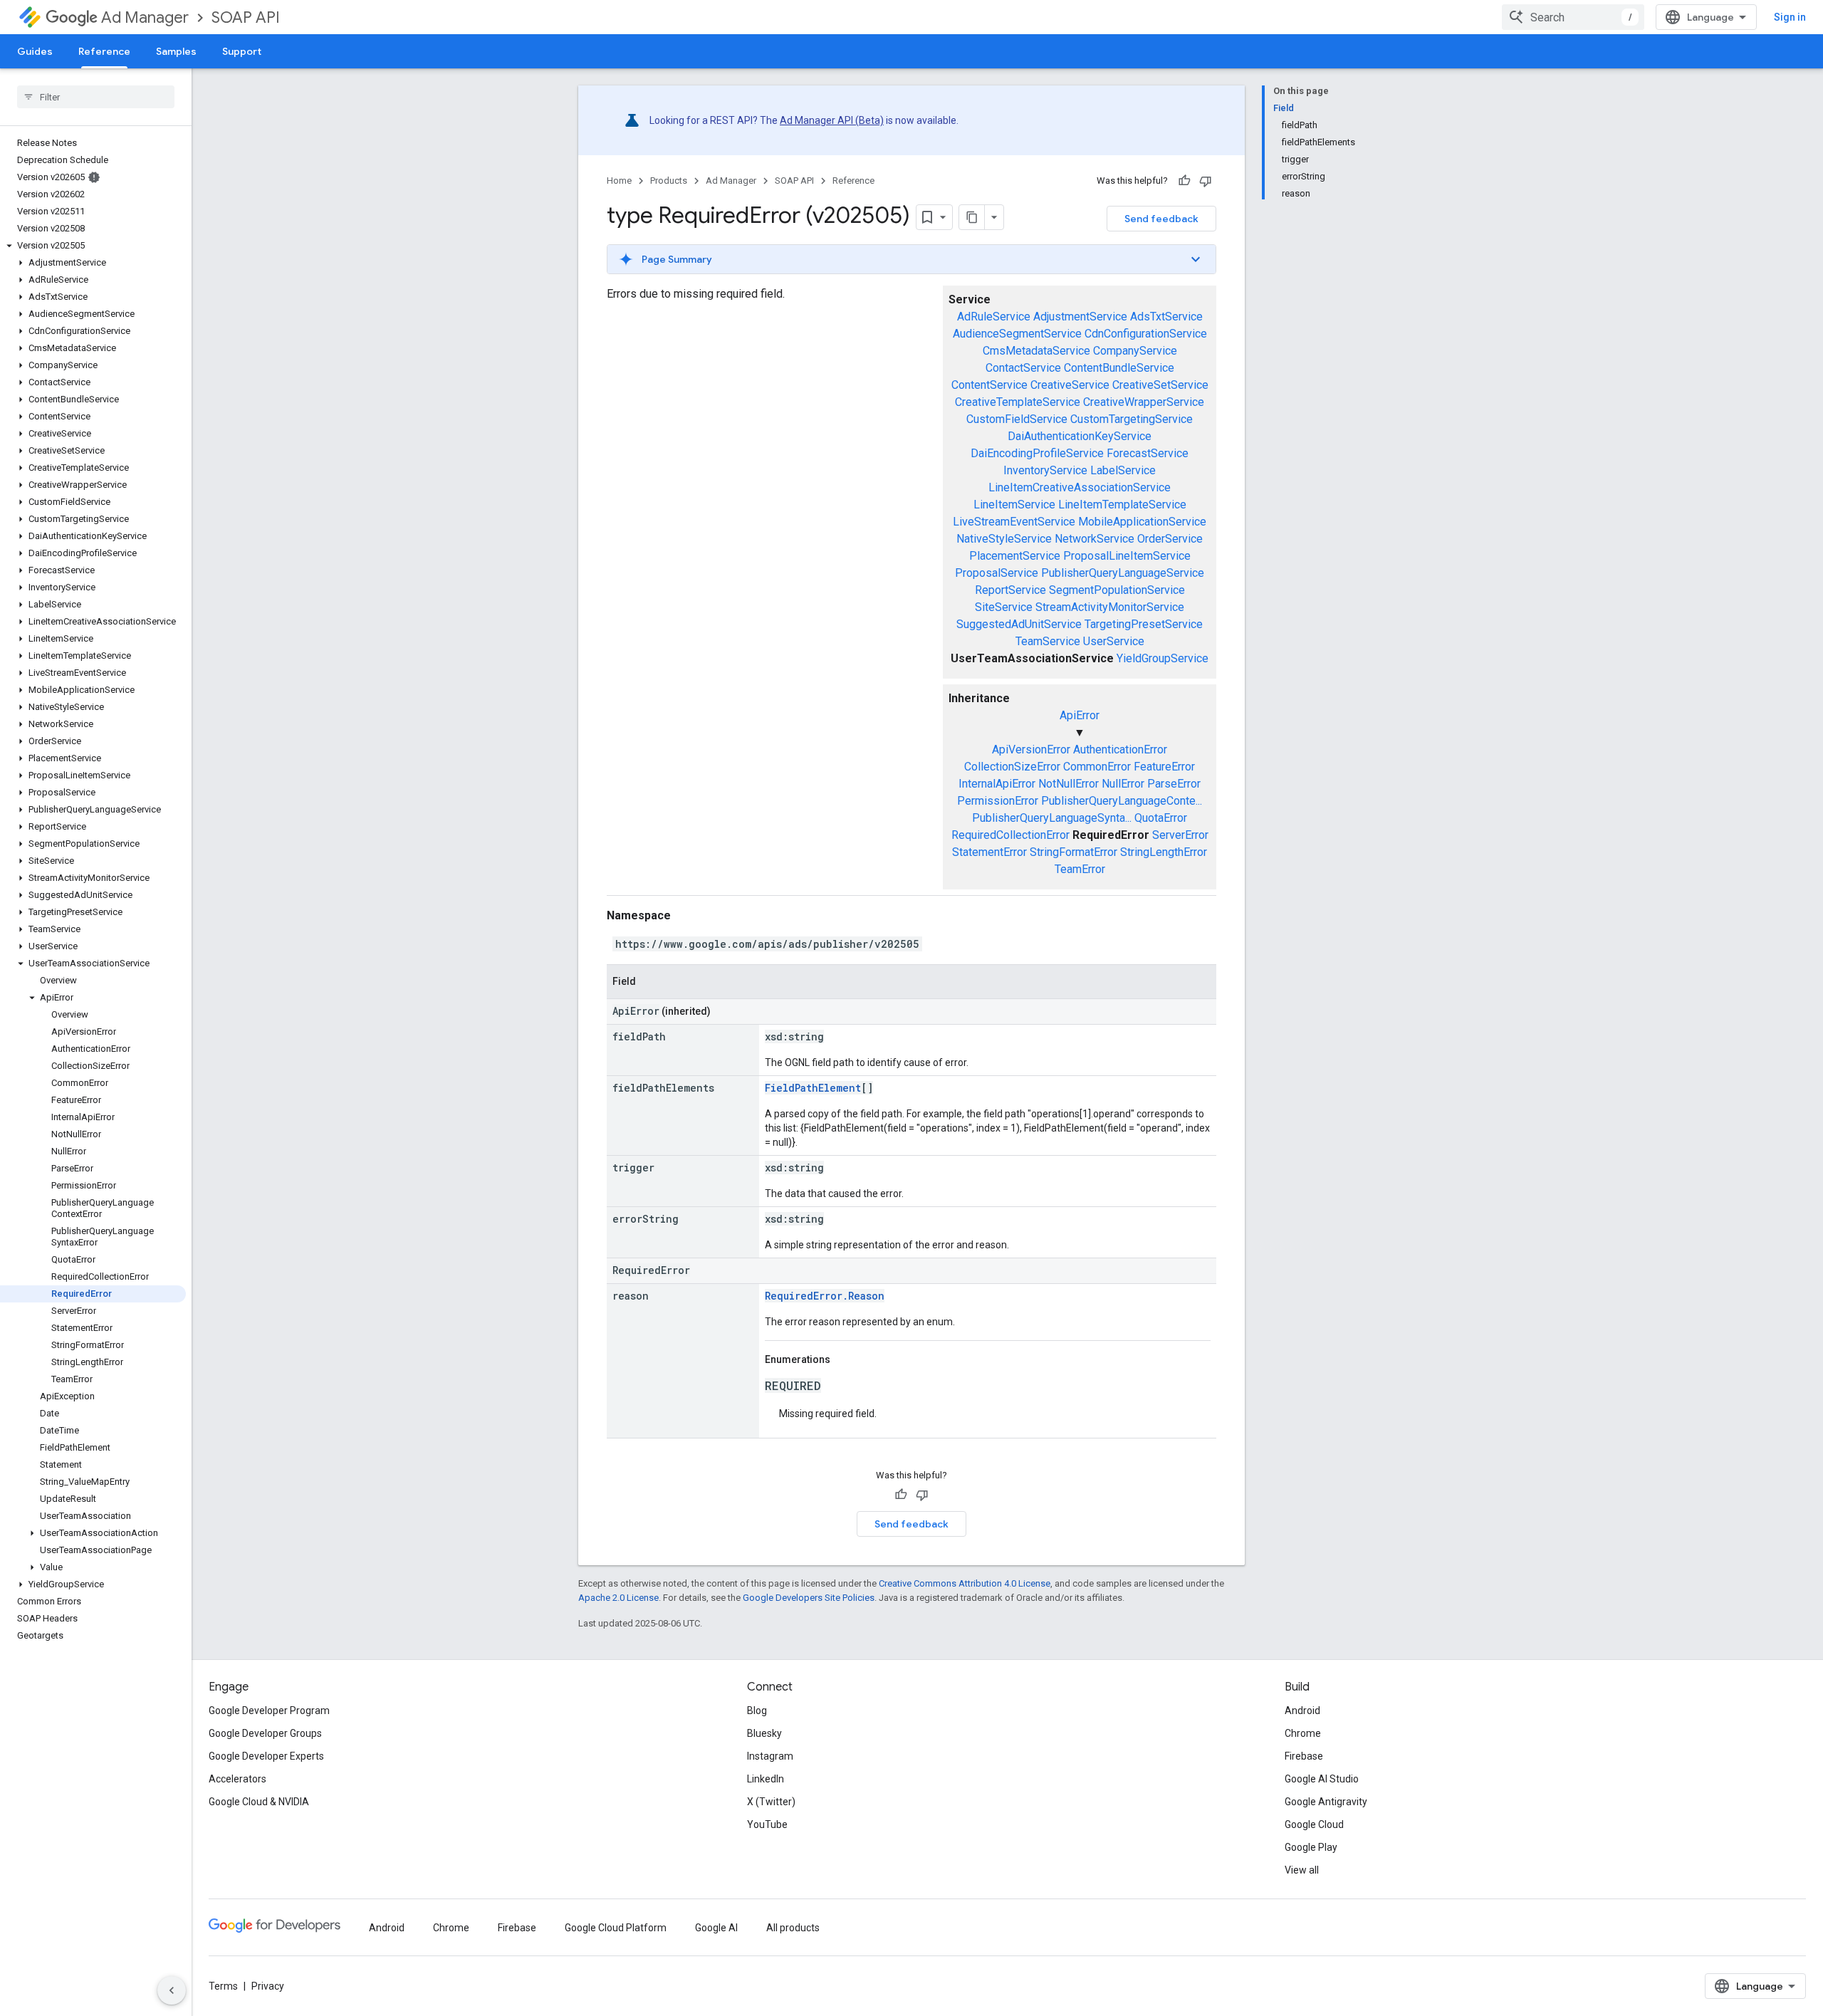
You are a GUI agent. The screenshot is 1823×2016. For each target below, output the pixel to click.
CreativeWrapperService (1144, 402)
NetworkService (1095, 539)
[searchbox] (96, 97)
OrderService (1170, 539)
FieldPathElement (813, 1088)
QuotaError (1161, 818)
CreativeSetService (1160, 385)
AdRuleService (994, 317)
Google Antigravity (1326, 1802)
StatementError (989, 852)
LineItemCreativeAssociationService (1080, 487)
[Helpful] (1184, 181)
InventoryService (1045, 470)
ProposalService (997, 573)
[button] (93, 246)
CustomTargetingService (1132, 419)
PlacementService (1015, 556)
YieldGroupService (1163, 658)
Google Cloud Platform (616, 1928)
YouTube (767, 1824)
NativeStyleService (1004, 539)
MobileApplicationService (1142, 522)
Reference (104, 51)
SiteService (1004, 607)
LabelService (1123, 470)
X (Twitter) (771, 1802)
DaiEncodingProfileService (1037, 453)
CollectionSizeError (1012, 767)
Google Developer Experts (266, 1756)
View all (1302, 1870)
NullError (1123, 784)
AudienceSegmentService (1017, 334)
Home (619, 181)
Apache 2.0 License (618, 1598)
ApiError (1080, 715)
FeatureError (1164, 767)
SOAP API (246, 17)
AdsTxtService (1166, 317)
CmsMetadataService (1036, 351)
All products (793, 1928)
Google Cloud (1314, 1824)
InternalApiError (997, 784)
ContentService (989, 385)
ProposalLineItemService (1127, 556)
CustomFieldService (1017, 419)
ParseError (1174, 784)
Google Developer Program (269, 1711)
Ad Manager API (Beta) (832, 120)
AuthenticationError (1120, 750)
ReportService (1010, 590)
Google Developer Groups (265, 1733)
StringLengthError (1164, 852)
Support (242, 51)
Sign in (1790, 17)
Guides (35, 51)
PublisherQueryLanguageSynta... (1052, 818)
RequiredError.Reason (825, 1296)
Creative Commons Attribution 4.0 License (965, 1583)
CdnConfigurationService (1146, 334)
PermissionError (998, 801)
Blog (757, 1711)
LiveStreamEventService (1014, 522)
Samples (176, 51)
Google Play (1311, 1847)
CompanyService (1135, 351)
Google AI (716, 1928)
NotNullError (1069, 784)
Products (669, 181)
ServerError (1180, 835)
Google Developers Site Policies (809, 1598)
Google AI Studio (1322, 1779)
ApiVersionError (1031, 750)
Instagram (770, 1756)
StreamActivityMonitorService (1110, 607)
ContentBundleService (1119, 368)
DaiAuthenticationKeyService (1080, 436)
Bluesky (764, 1733)
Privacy (268, 1986)
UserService (1114, 641)
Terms (223, 1986)
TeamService (1048, 641)
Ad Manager (145, 17)
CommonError (1097, 767)
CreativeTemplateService (1018, 402)
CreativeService (1070, 385)
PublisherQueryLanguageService (1123, 573)
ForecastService (1148, 453)
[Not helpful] (1206, 181)
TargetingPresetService (1144, 624)
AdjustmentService (1080, 317)
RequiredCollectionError (1010, 835)
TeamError (1080, 869)
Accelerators (237, 1779)
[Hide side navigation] (172, 1990)
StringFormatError (1074, 852)
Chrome (1303, 1733)
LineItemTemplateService (1122, 505)
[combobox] (1573, 17)
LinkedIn (766, 1779)
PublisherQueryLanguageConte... (1122, 801)
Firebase (1304, 1756)
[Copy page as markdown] (972, 217)
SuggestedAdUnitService (1019, 624)
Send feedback (1161, 219)
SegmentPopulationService (1117, 590)
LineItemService (1014, 505)
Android (1302, 1711)
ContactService (1023, 368)
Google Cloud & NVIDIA (259, 1802)
